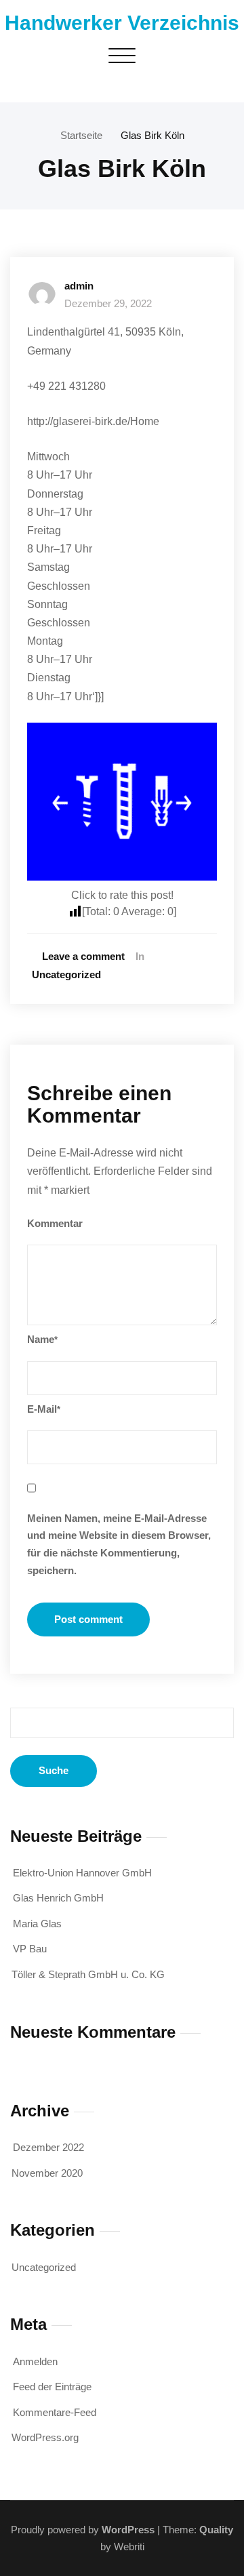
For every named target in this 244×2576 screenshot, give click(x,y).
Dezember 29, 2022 (108, 303)
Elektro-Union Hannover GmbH (82, 1873)
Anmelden (35, 2361)
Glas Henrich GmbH (58, 1898)
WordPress (128, 2530)
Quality (216, 2530)
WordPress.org (45, 2437)
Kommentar (55, 1223)
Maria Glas (37, 1924)
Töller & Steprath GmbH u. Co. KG (88, 1974)
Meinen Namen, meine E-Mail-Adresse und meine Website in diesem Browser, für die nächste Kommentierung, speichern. (119, 1544)
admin (79, 286)
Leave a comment (83, 956)
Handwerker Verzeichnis (122, 23)
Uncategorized (66, 974)
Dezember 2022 (48, 2147)
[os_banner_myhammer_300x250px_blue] (122, 802)
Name (42, 1339)
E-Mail (44, 1409)
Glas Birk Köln (152, 135)
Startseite (81, 135)
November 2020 (47, 2173)
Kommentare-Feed (55, 2412)
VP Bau (30, 1949)
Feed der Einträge (52, 2387)
